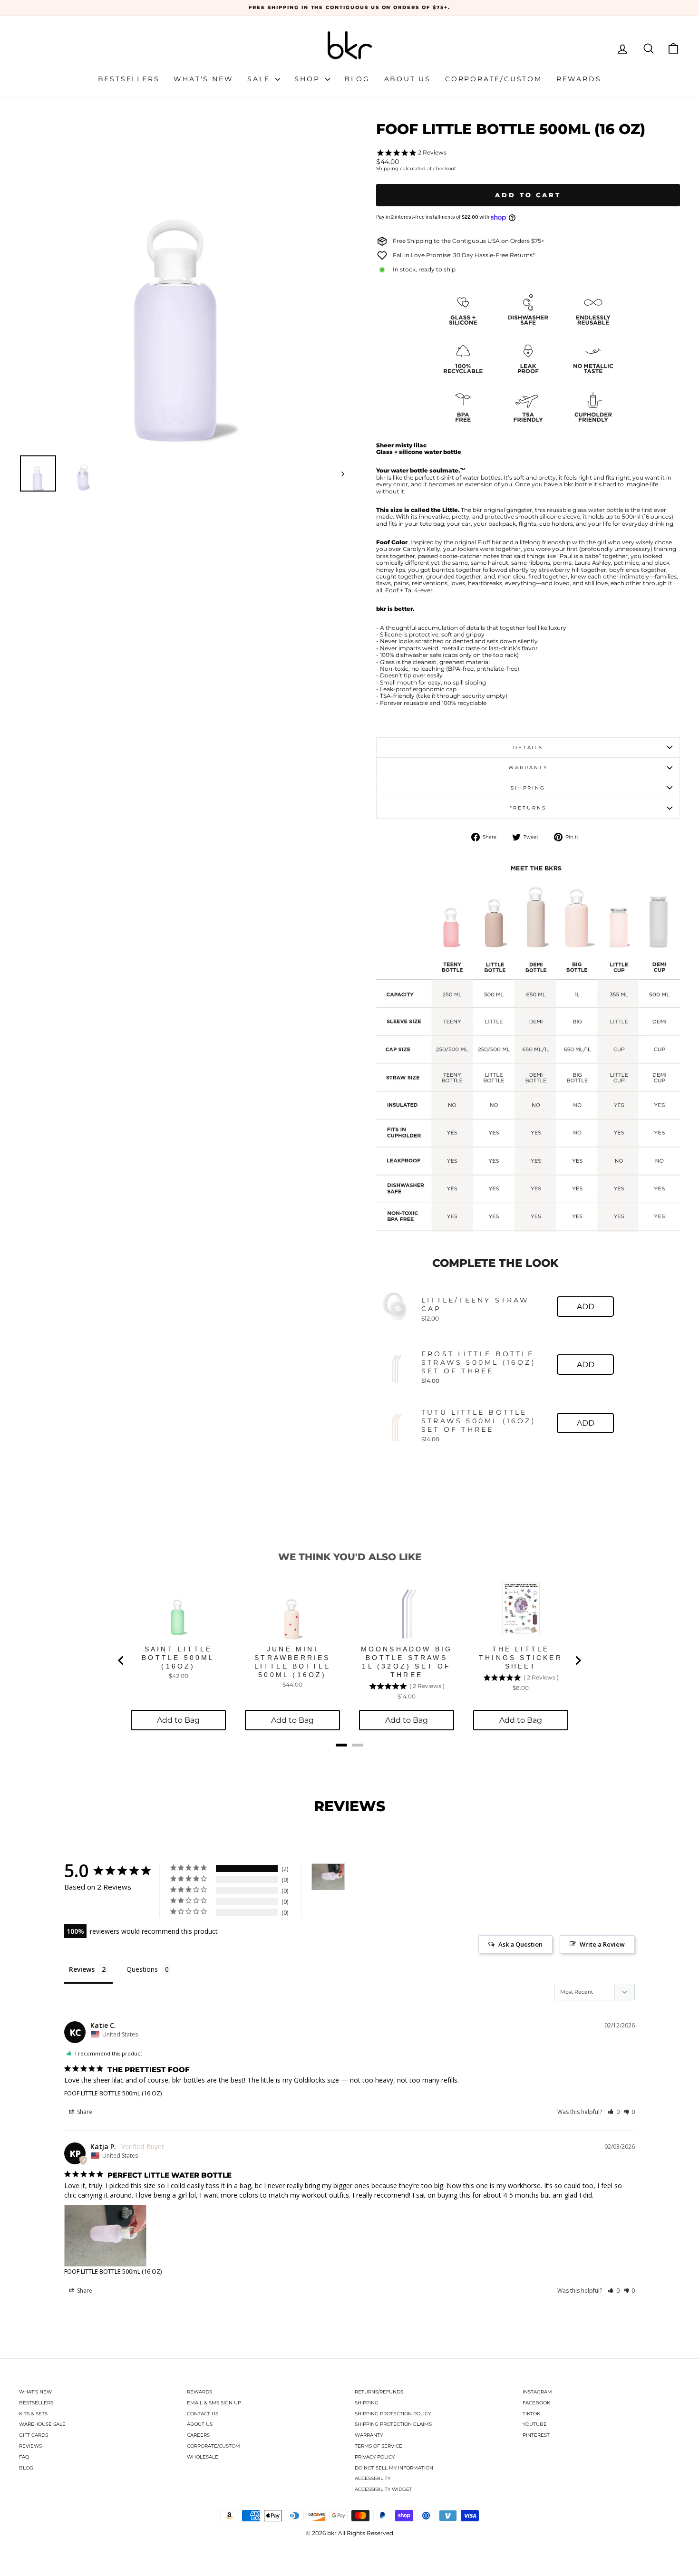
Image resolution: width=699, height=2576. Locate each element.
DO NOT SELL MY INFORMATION (394, 2468)
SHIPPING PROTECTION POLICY (393, 2414)
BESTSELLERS (36, 2403)
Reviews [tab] (82, 1969)
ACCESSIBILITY (373, 2478)
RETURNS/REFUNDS (379, 2392)
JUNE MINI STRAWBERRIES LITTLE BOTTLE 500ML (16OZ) (293, 1662)
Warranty (528, 767)
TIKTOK (531, 2414)
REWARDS (199, 2392)
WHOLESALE (203, 2457)
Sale (260, 79)
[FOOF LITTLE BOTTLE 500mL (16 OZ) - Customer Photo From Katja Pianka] (328, 1877)
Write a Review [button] (602, 1944)
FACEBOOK (536, 2403)
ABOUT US (200, 2424)
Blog (357, 79)
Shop (309, 79)
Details (528, 748)
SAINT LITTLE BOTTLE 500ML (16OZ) (178, 1658)
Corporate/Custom (494, 79)
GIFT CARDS (34, 2435)
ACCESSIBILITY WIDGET (383, 2489)
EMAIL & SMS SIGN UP (214, 2403)
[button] (614, 2112)
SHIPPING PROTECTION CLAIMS (393, 2424)
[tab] (341, 1745)
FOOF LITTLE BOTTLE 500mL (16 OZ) (113, 2093)
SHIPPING (367, 2403)
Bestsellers (129, 79)
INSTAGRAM (537, 2392)
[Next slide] (578, 1660)
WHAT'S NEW (35, 2392)
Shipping (387, 169)
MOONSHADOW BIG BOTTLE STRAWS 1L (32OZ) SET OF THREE (407, 1662)
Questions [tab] (142, 1969)
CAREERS (198, 2435)
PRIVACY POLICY (375, 2457)
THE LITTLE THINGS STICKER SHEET (521, 1658)
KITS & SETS (33, 2414)
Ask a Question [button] (520, 1944)
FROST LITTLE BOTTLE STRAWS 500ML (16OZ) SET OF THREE (479, 1362)
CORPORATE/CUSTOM (214, 2446)
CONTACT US (203, 2414)
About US (408, 79)
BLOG (26, 2468)
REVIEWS (30, 2446)
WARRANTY (369, 2435)
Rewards (579, 79)
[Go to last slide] (121, 1660)
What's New (203, 79)
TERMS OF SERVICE (379, 2446)
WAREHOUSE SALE (42, 2424)
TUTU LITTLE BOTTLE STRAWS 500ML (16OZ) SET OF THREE (479, 1421)
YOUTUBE (535, 2424)
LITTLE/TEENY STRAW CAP (476, 1304)
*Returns (528, 808)
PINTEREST (536, 2435)
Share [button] (84, 2112)
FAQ (24, 2457)
